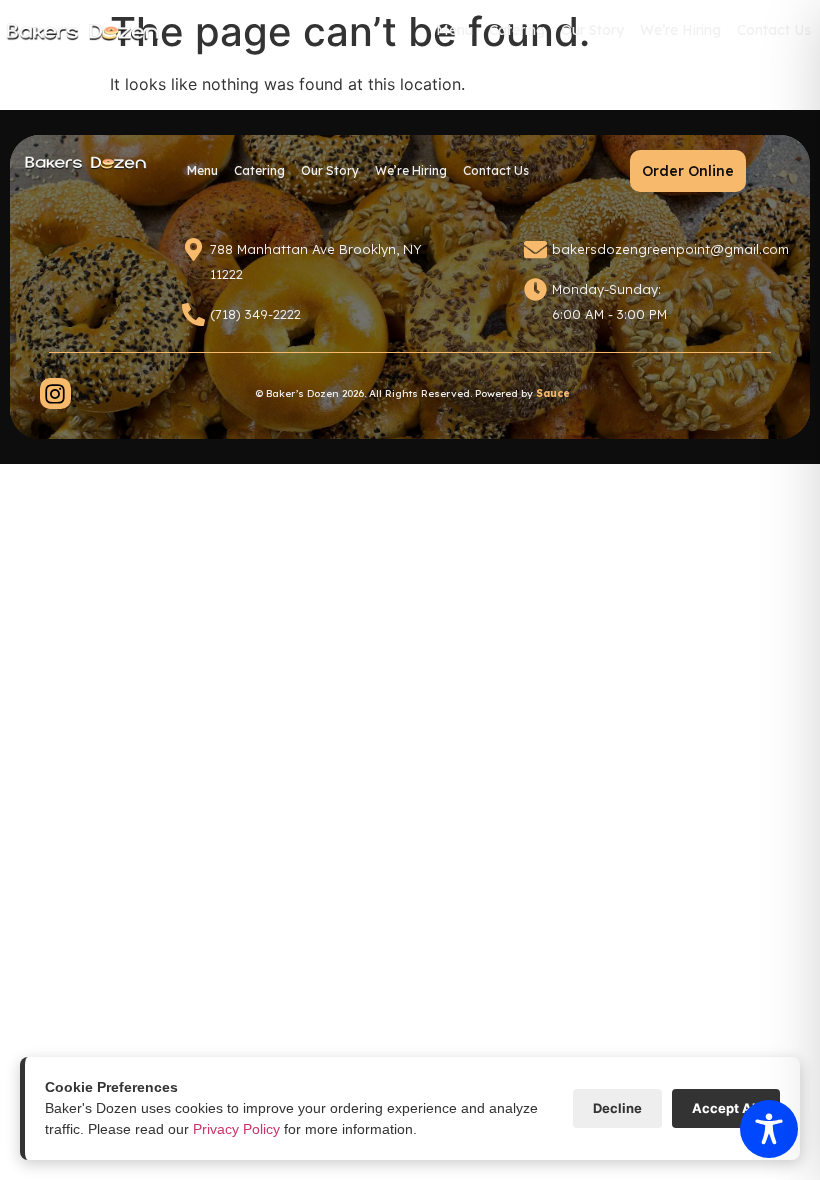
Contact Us (774, 30)
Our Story (592, 30)
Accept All (726, 1108)
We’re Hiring (680, 30)
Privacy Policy (236, 1129)
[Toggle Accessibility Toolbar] (769, 1129)
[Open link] (55, 393)
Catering (518, 36)
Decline (617, 1108)
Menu (456, 36)
